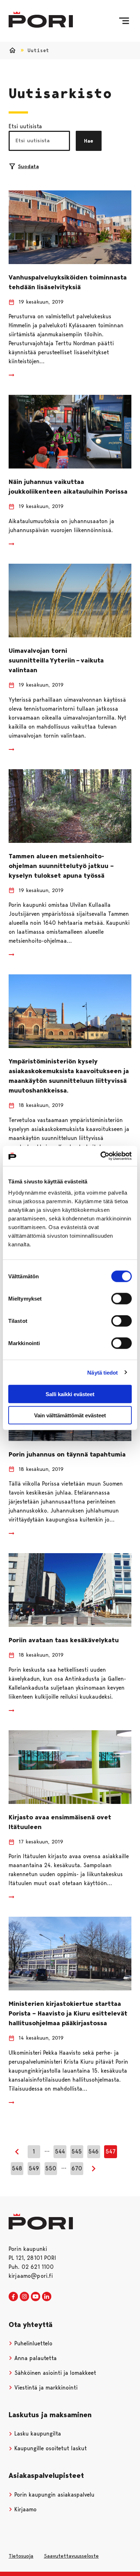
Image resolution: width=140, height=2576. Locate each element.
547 (111, 2152)
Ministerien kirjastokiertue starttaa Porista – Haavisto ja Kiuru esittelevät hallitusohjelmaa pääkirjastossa (68, 2013)
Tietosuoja (21, 2556)
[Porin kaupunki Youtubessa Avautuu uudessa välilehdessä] (36, 2297)
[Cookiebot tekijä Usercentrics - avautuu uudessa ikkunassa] (101, 1156)
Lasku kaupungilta (37, 2434)
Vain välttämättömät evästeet (70, 1415)
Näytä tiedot (102, 1372)
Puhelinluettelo (32, 2343)
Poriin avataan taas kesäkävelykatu (64, 1640)
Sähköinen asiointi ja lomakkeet (54, 2373)
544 (60, 2152)
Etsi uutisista (25, 126)
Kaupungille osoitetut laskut (50, 2448)
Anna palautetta (35, 2358)
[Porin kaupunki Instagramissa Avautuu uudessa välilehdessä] (24, 2297)
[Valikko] (124, 21)
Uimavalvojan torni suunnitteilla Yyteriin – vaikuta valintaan (56, 660)
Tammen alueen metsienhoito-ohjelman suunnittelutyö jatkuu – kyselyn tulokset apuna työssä (61, 866)
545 (77, 2152)
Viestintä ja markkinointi (45, 2388)
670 (77, 2168)
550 (51, 2168)
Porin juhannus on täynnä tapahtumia (67, 1454)
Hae (89, 141)
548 (17, 2168)
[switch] (122, 1299)
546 (94, 2152)
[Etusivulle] (41, 20)
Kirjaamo (25, 2509)
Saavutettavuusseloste (71, 2556)
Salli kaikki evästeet (70, 1394)
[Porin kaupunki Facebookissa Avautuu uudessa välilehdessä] (13, 2297)
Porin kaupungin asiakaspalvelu (53, 2495)
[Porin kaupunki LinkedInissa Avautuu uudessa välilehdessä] (47, 2297)
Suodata (28, 166)
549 (34, 2168)
